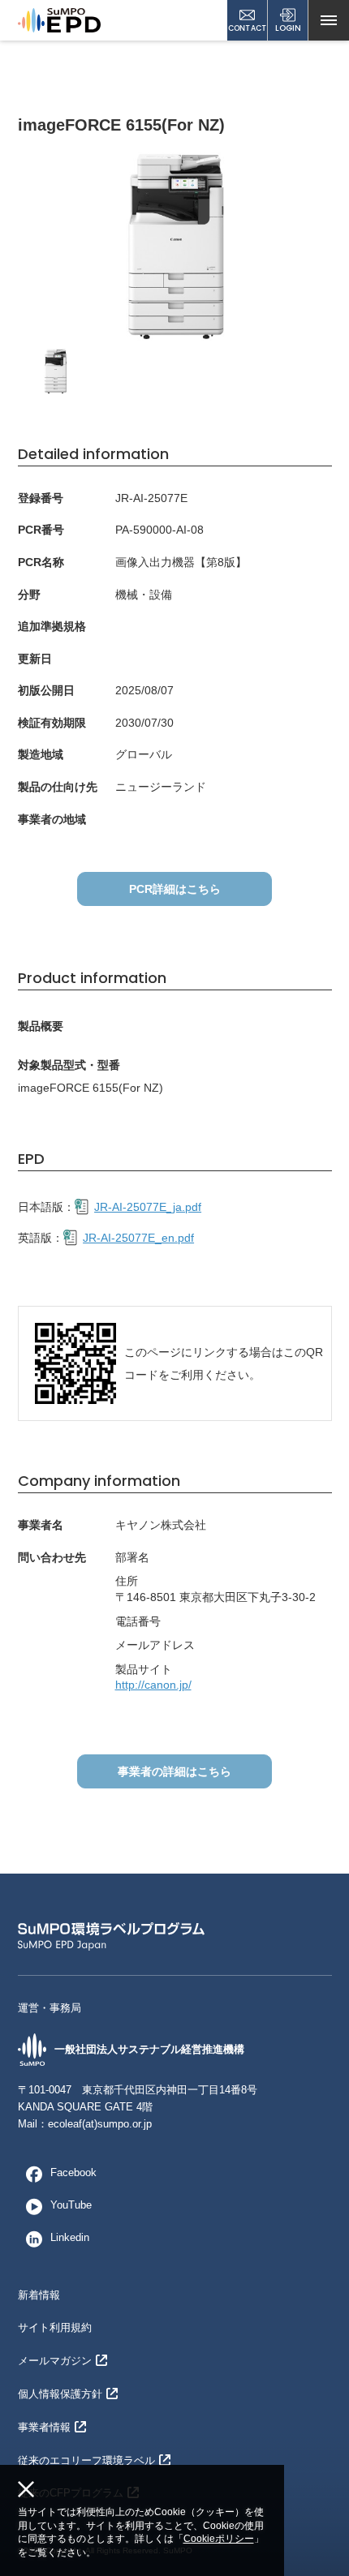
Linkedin (70, 2237)
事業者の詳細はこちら (174, 1771)
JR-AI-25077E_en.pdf (138, 1238)
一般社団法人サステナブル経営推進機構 (149, 2049)
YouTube (71, 2205)
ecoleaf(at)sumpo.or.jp (100, 2124)
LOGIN (288, 28)
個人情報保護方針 (60, 2394)
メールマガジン (55, 2361)
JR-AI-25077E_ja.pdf (148, 1207)
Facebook (73, 2172)
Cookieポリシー (219, 2539)
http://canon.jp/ (153, 1685)
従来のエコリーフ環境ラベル (86, 2460)
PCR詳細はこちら (175, 889)
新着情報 (39, 2295)
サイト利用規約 (55, 2327)
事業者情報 (44, 2427)
